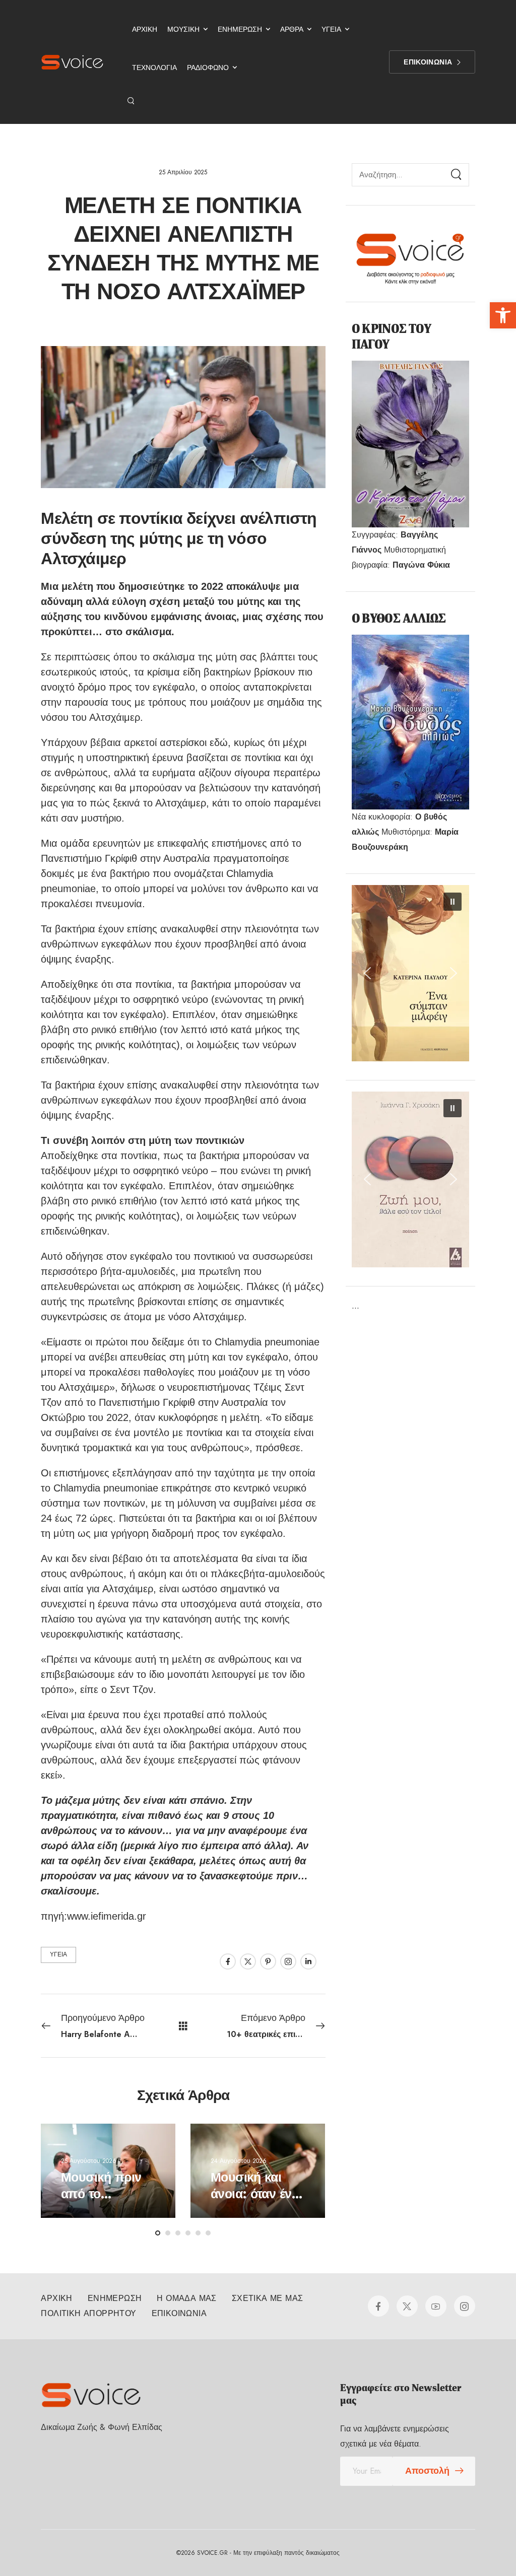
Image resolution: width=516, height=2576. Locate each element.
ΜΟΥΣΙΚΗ (183, 29)
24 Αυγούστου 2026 (239, 2161)
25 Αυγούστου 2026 (89, 2161)
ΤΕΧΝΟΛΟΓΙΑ (154, 67)
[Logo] (72, 62)
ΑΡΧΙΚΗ (145, 29)
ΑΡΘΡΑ (292, 29)
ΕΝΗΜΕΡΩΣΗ (240, 29)
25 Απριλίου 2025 (183, 172)
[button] (503, 315)
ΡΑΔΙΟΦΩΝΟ (208, 67)
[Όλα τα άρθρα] (183, 2026)
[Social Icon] (228, 1961)
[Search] (132, 101)
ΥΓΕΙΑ (331, 29)
